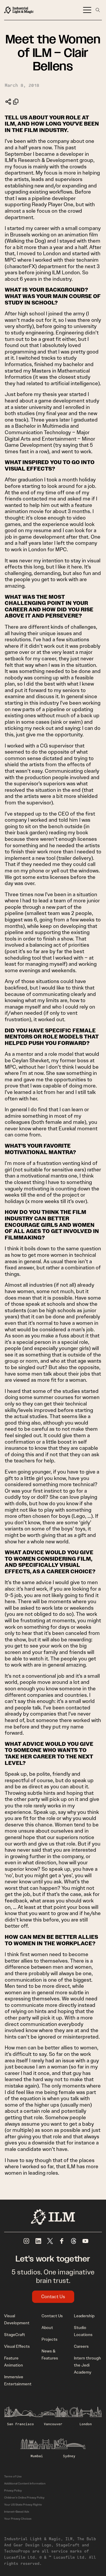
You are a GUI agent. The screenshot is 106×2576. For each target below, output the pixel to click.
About (47, 2328)
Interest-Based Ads (17, 2512)
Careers (81, 2346)
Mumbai (37, 2456)
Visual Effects (17, 2346)
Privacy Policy (13, 2490)
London (86, 2424)
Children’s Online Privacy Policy (24, 2498)
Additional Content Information (25, 2483)
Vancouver (53, 2424)
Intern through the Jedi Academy (87, 2365)
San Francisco (20, 2424)
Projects (49, 2339)
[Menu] (87, 10)
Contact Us (53, 2297)
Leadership (84, 2316)
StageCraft (15, 2335)
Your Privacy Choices (18, 2519)
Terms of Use (13, 2476)
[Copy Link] (16, 102)
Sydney (69, 2456)
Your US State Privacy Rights (23, 2505)
